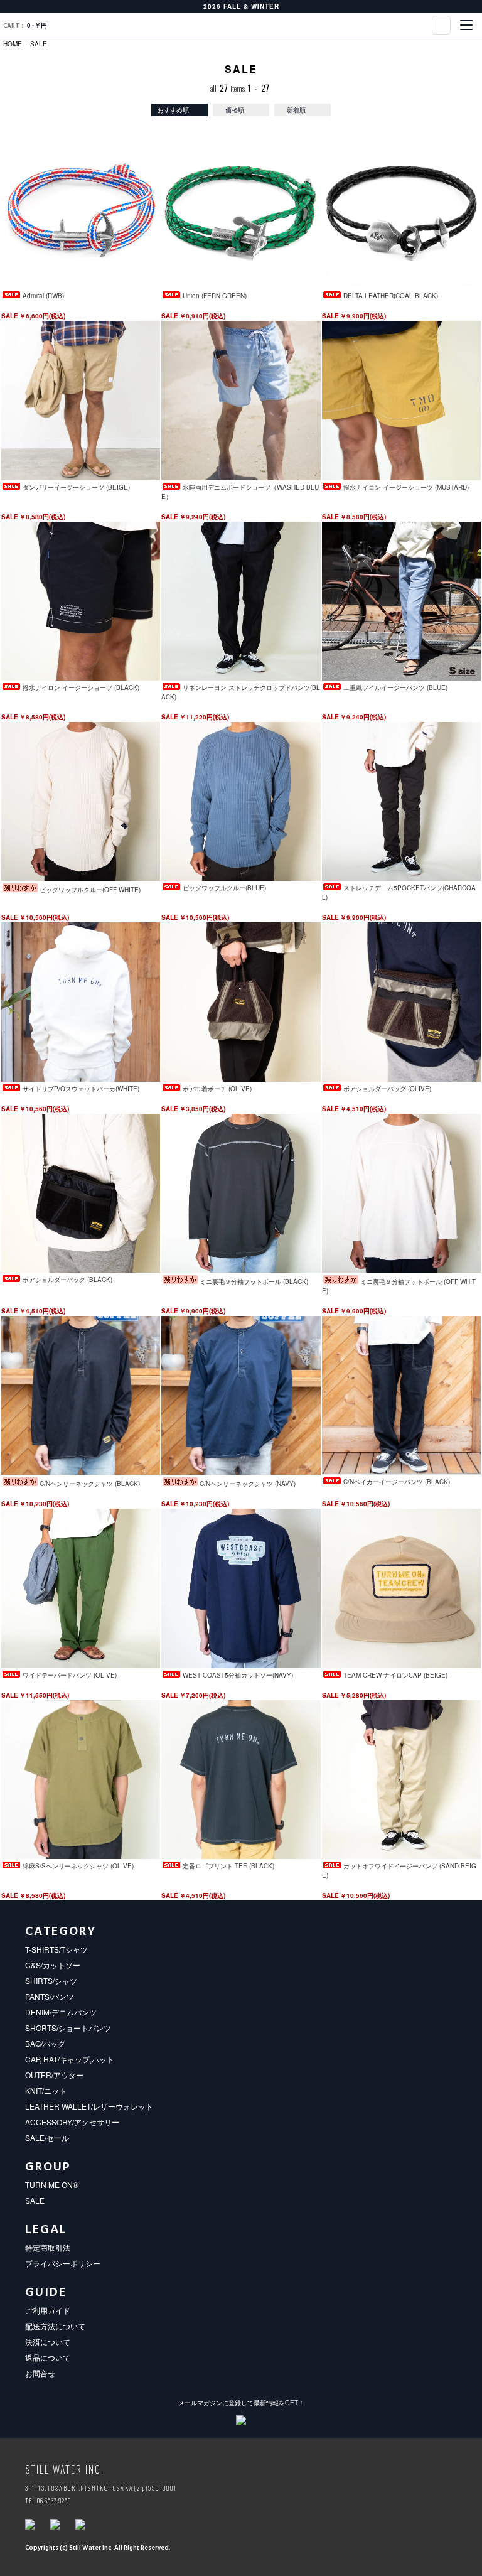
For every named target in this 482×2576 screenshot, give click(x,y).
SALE (39, 44)
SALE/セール (47, 2137)
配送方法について (55, 2326)
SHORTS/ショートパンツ (68, 2028)
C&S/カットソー (53, 1965)
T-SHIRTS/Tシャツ (56, 1949)
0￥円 (25, 26)
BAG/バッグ (45, 2043)
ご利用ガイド (48, 2310)
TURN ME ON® (52, 2185)
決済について (48, 2342)
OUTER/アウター (54, 2075)
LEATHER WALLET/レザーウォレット (89, 2106)
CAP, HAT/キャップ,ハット (70, 2059)
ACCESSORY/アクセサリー (72, 2122)
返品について (48, 2357)
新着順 (296, 110)
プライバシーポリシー (63, 2263)
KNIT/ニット (46, 2090)
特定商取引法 (48, 2247)
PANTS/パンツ (50, 1996)
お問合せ (40, 2373)
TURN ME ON (241, 25)
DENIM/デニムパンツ (61, 2012)
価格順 (235, 110)
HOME (13, 44)
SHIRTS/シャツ (51, 1981)
